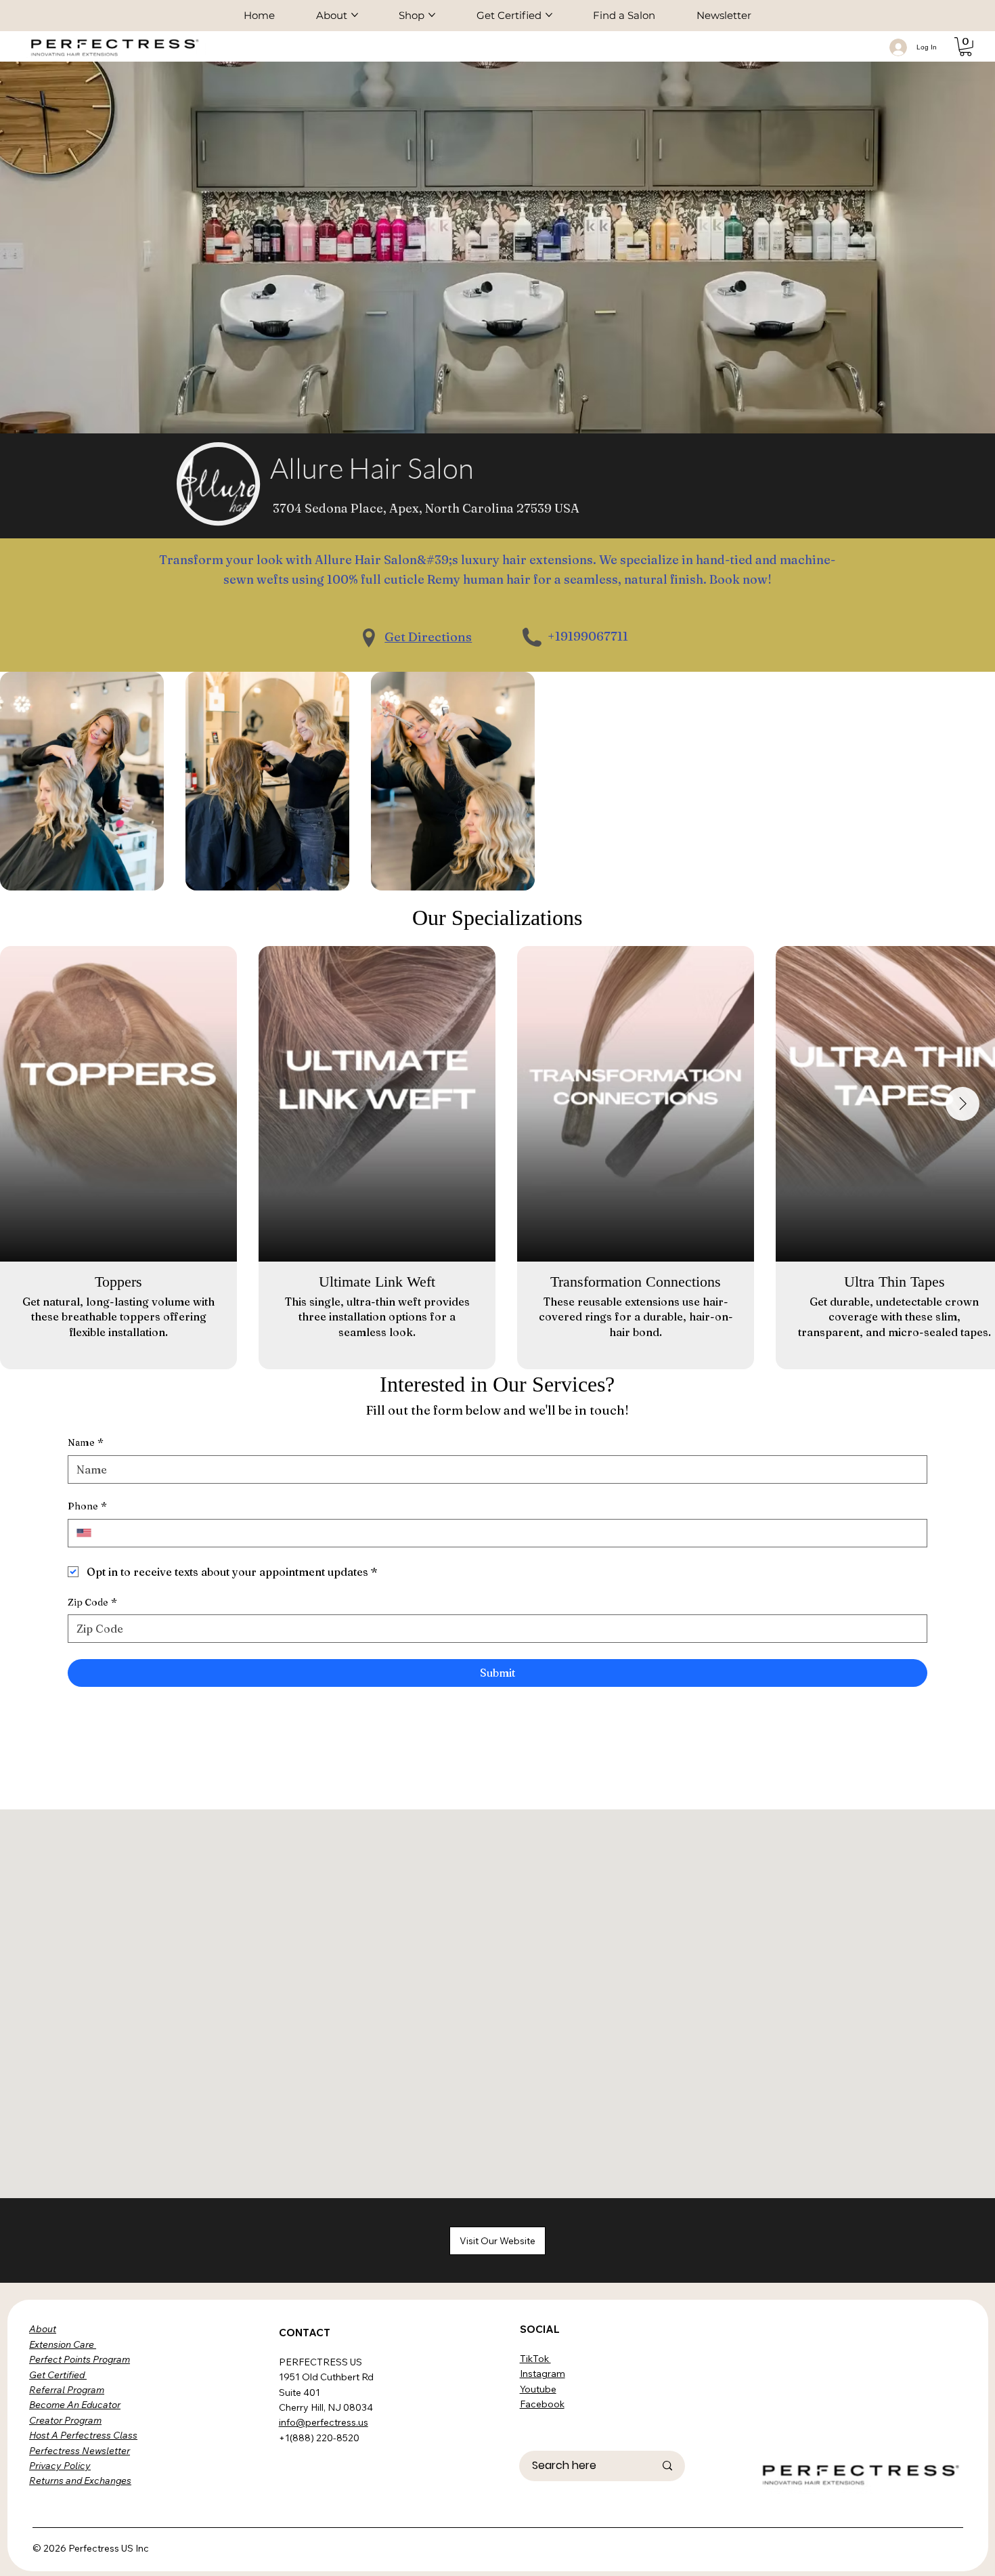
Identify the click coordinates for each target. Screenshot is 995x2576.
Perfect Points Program (80, 2359)
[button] (966, 47)
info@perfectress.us (324, 2422)
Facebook (542, 2404)
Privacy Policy (60, 2466)
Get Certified (58, 2375)
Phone (87, 1506)
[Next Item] (963, 1104)
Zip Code (92, 1602)
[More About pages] (355, 15)
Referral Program (67, 2390)
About (43, 2329)
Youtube (538, 2389)
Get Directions (428, 637)
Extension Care (63, 2344)
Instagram (543, 2374)
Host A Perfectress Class (83, 2435)
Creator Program (65, 2420)
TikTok (535, 2359)
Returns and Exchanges (80, 2481)
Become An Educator (75, 2405)
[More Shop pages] (432, 15)
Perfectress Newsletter (80, 2451)
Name (86, 1442)
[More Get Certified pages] (549, 15)
